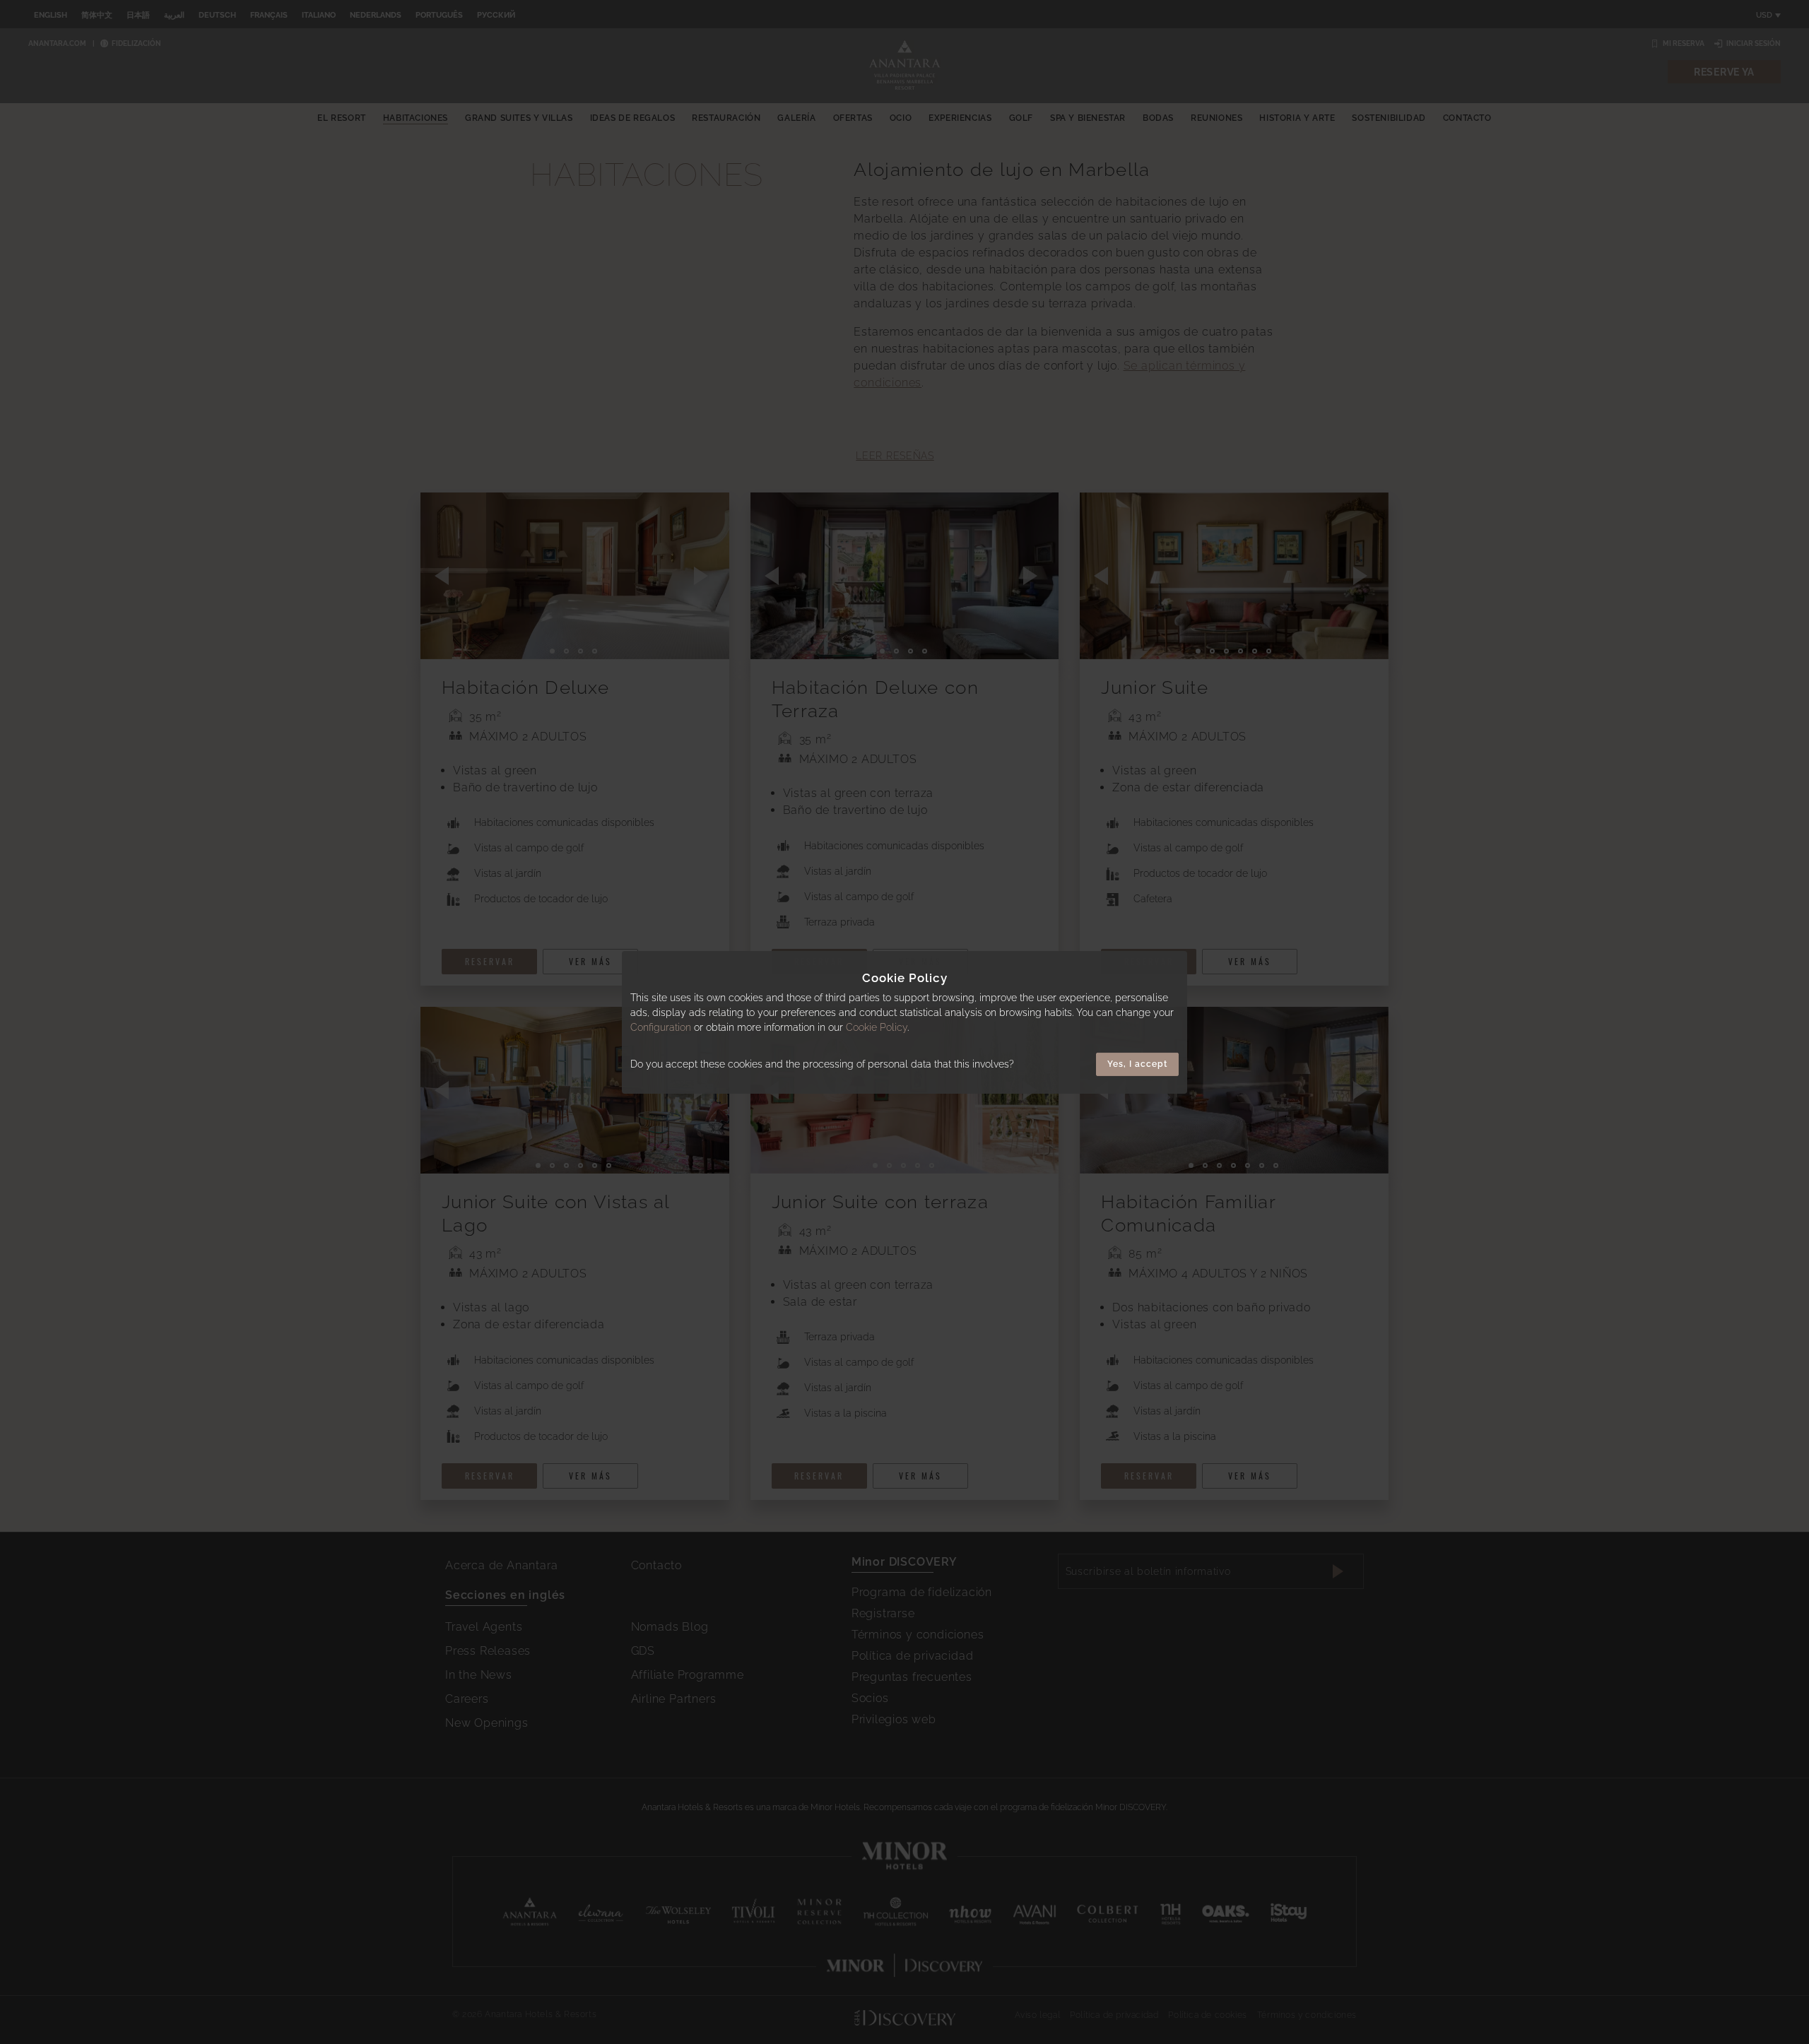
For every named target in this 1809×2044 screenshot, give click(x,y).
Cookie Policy (877, 1027)
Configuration (661, 1027)
